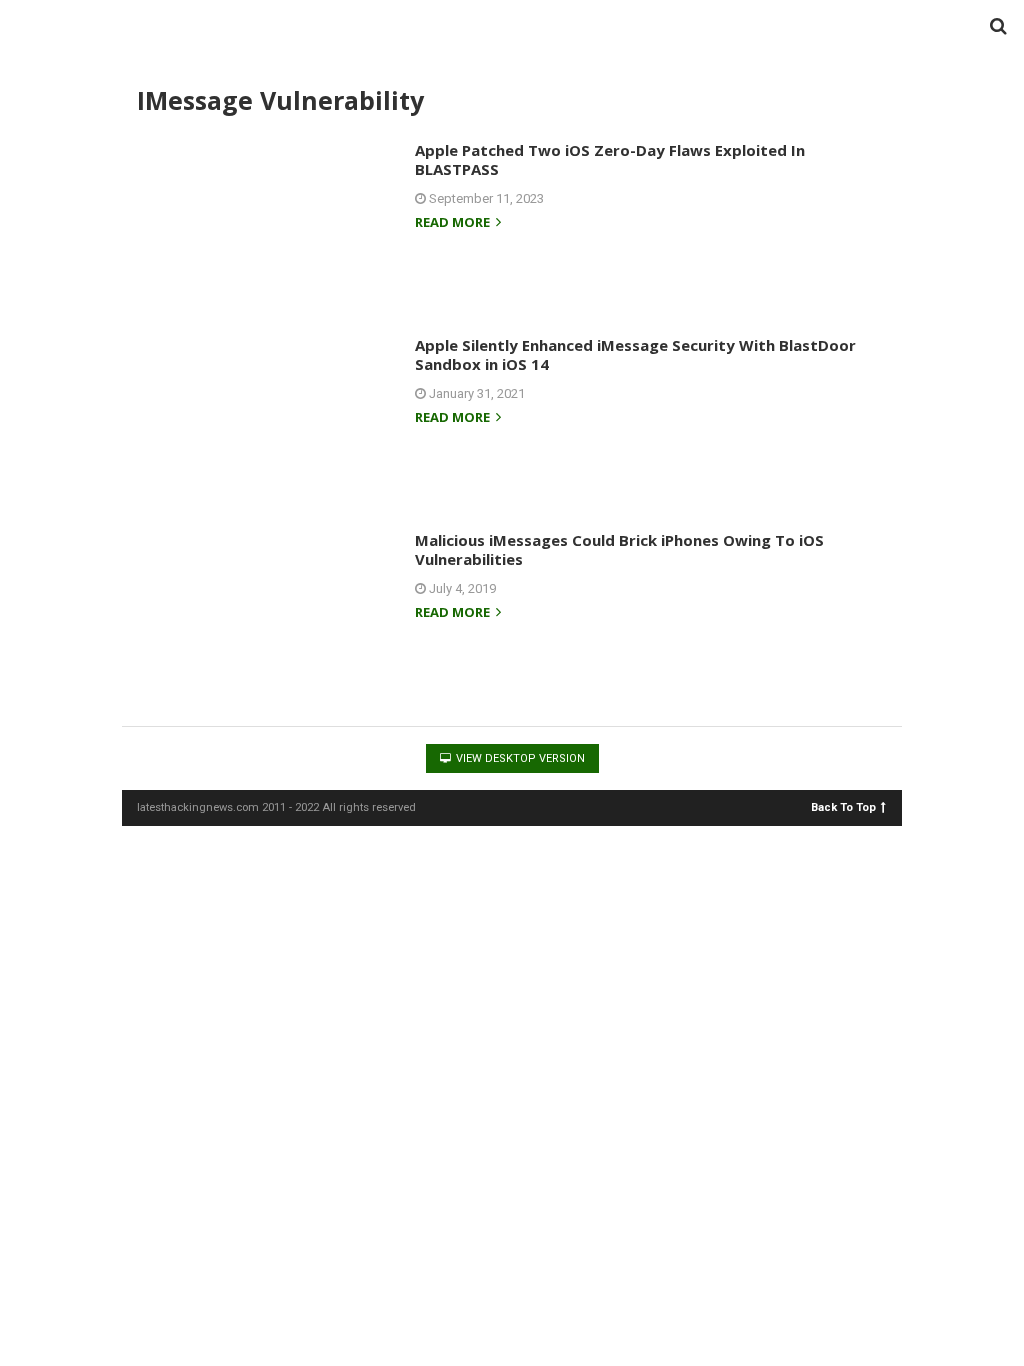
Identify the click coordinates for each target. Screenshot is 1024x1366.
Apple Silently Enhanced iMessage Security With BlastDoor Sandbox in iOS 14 (635, 355)
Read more (454, 223)
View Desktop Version (519, 758)
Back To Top (843, 806)
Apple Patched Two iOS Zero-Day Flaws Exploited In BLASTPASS (610, 160)
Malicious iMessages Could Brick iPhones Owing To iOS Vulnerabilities (619, 550)
